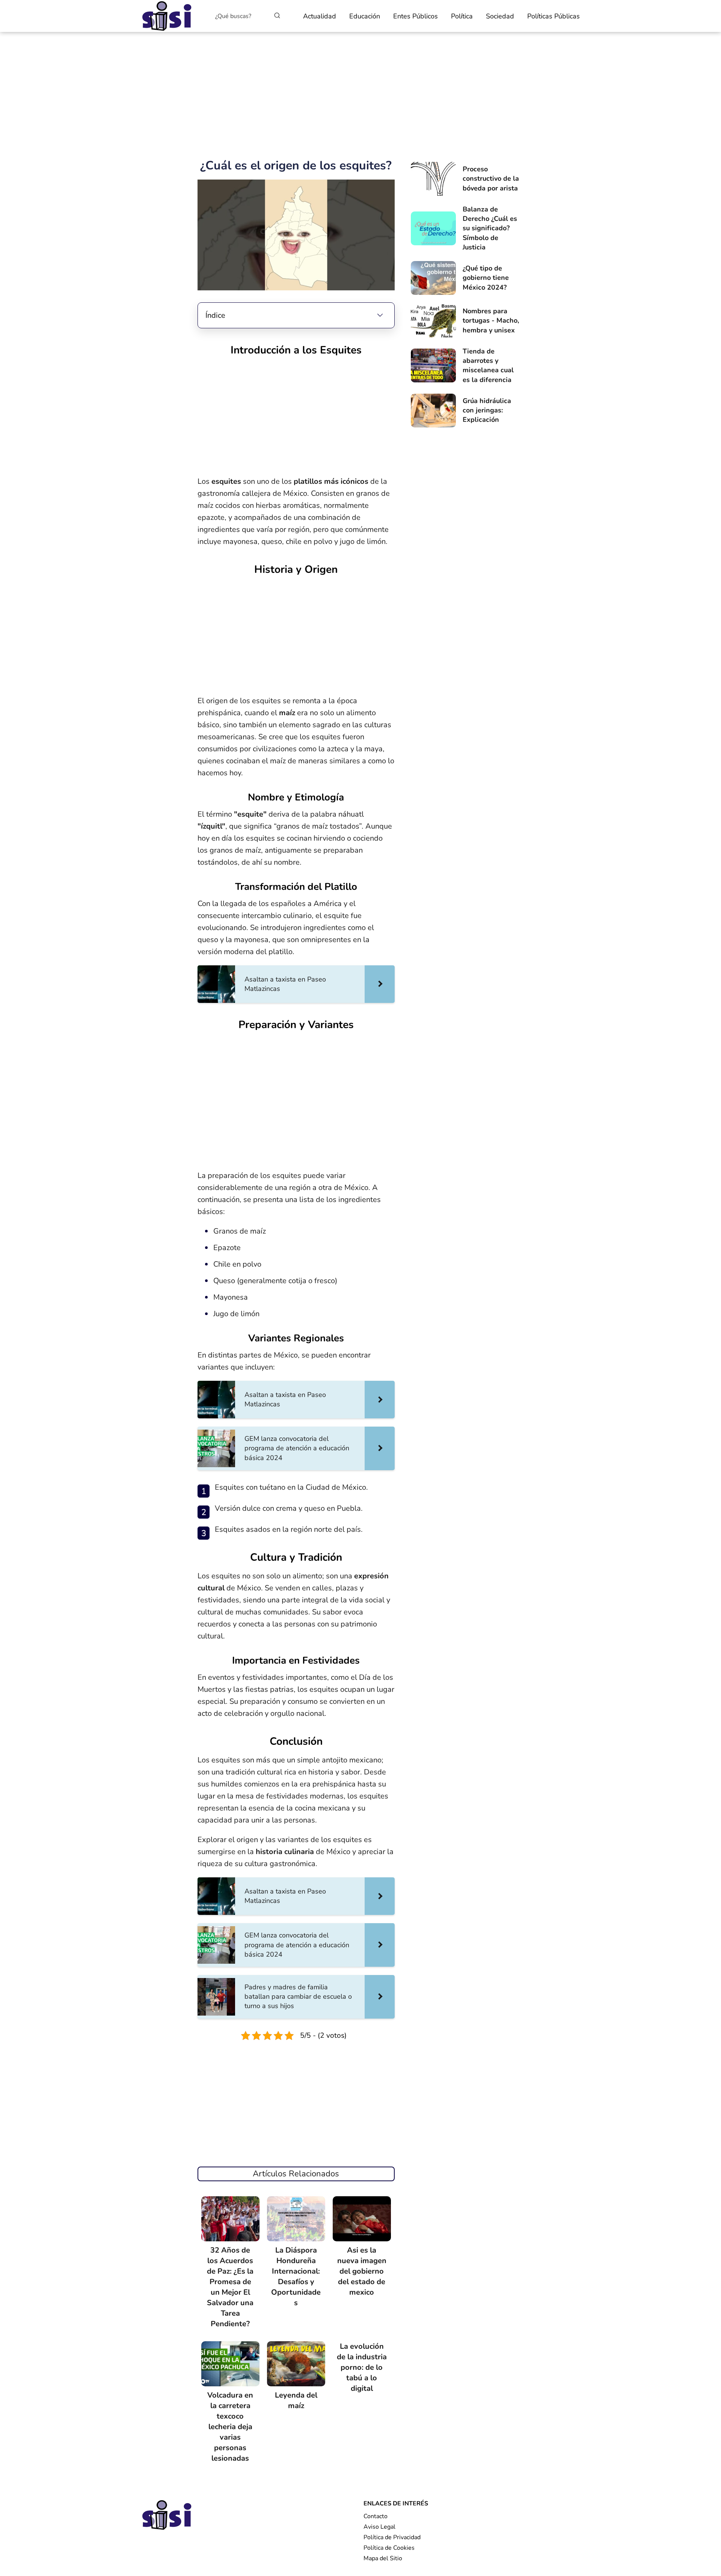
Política (462, 16)
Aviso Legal (379, 2527)
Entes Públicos (416, 16)
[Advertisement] (360, 96)
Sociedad (500, 16)
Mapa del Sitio (383, 2558)
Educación (365, 16)
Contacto (376, 2516)
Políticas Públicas (554, 16)
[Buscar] (277, 16)
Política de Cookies (389, 2548)
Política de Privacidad (392, 2537)
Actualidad (320, 16)
